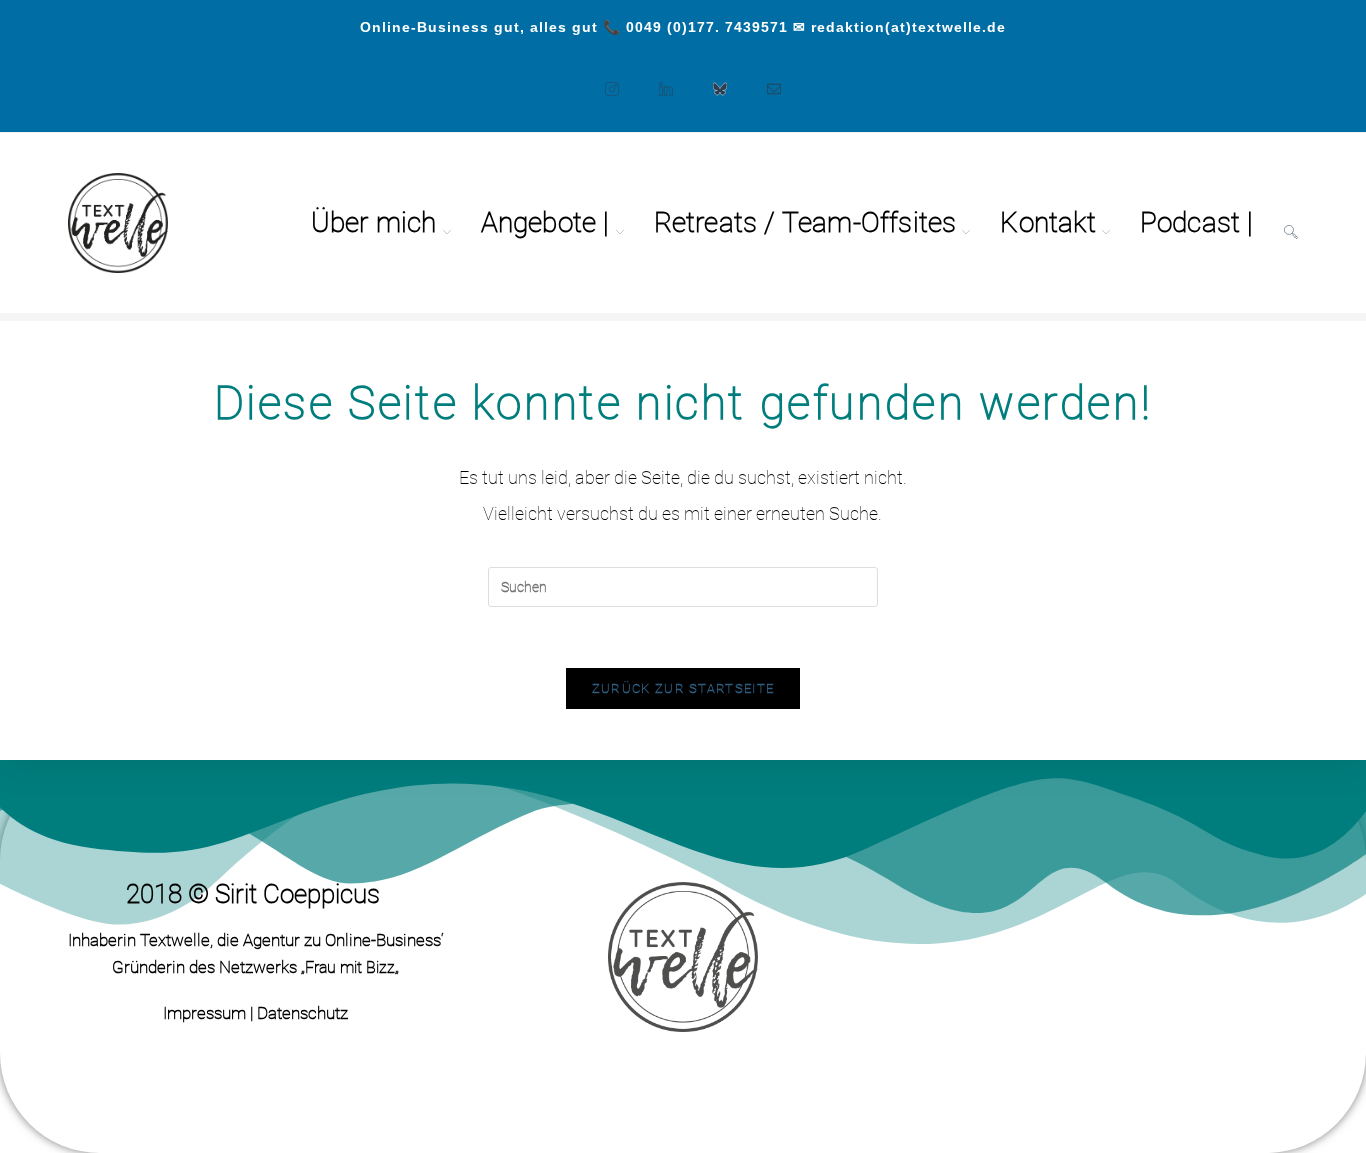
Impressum (204, 1013)
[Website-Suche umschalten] (1291, 223)
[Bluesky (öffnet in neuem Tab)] (710, 79)
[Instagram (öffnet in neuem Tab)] (602, 79)
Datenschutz (302, 1013)
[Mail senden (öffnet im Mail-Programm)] (764, 79)
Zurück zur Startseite (683, 688)
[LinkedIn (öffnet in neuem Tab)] (656, 79)
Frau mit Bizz (350, 967)
